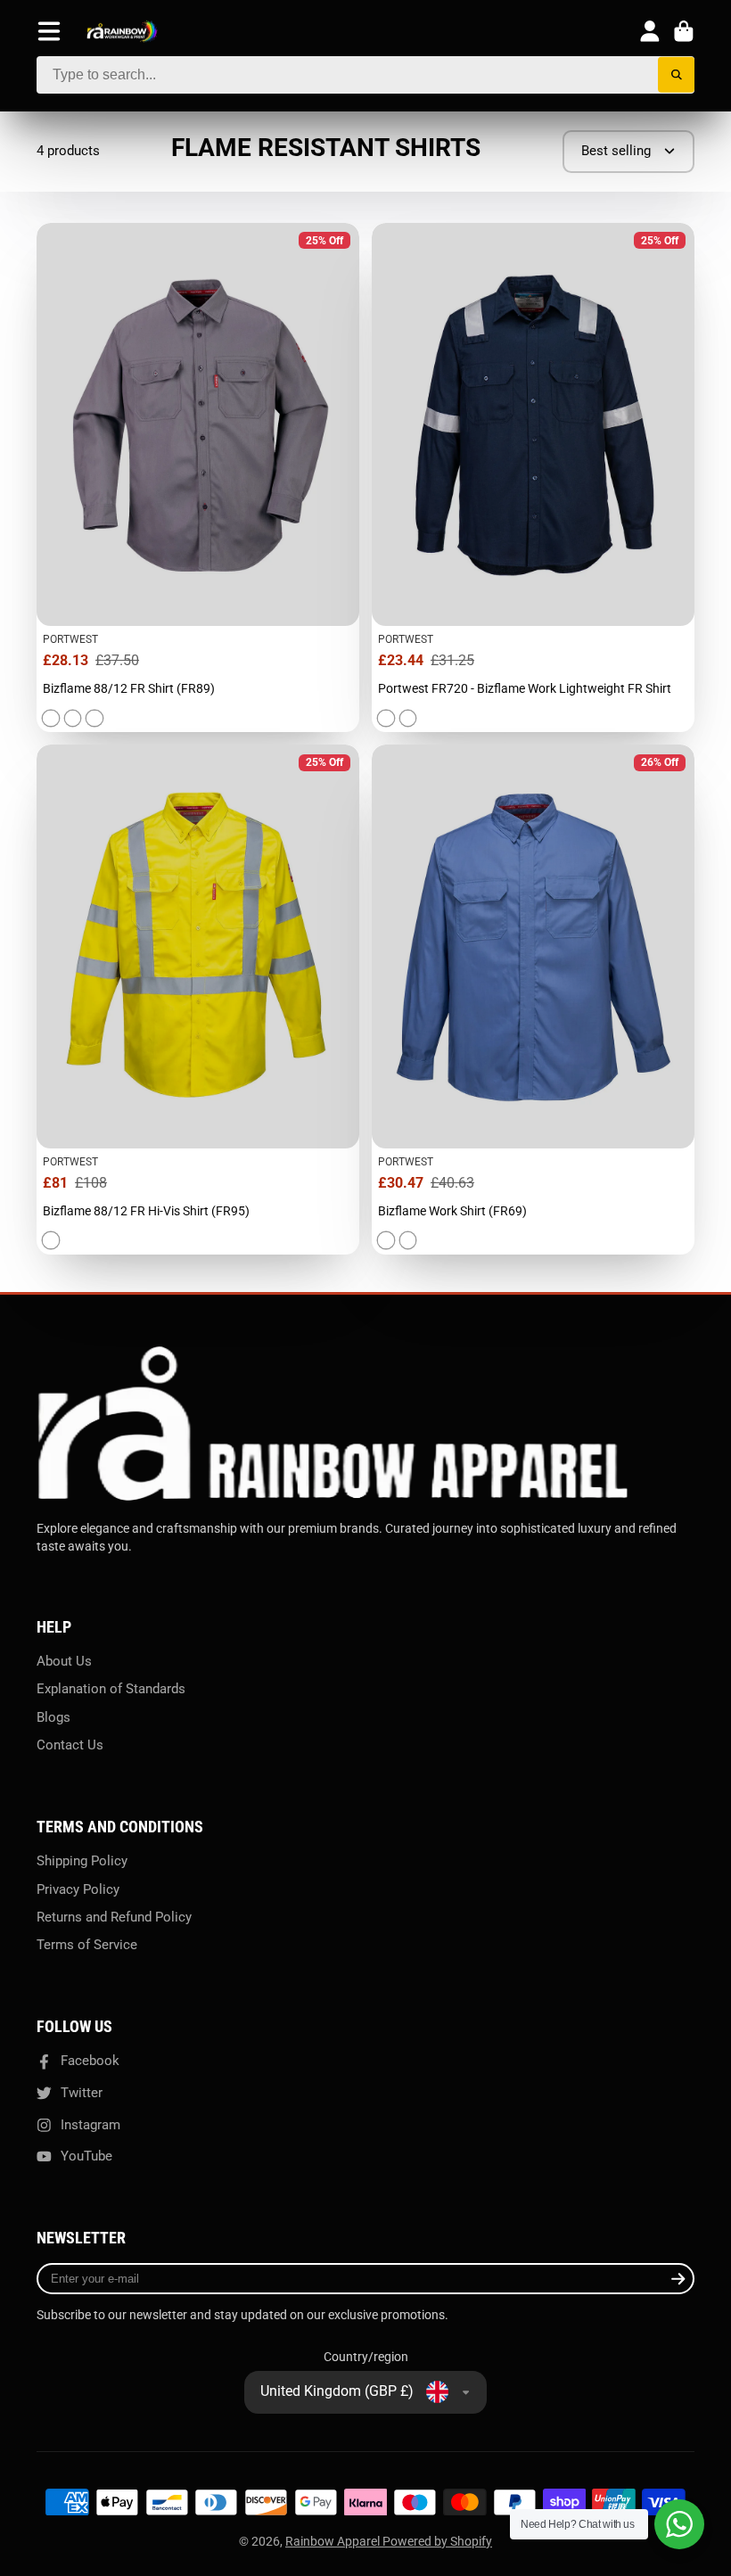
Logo (122, 32)
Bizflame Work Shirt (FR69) (533, 1000)
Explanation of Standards (111, 1689)
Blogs (53, 1717)
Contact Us (70, 1745)
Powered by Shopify (437, 2541)
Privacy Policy (78, 1889)
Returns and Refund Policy (114, 1917)
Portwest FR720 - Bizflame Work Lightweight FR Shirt (533, 478)
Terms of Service (87, 1945)
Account (650, 31)
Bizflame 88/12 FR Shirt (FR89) (198, 478)
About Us (64, 1661)
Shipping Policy (82, 1861)
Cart (684, 31)
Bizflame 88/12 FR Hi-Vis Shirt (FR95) (198, 1000)
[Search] (676, 75)
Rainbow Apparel (334, 2541)
